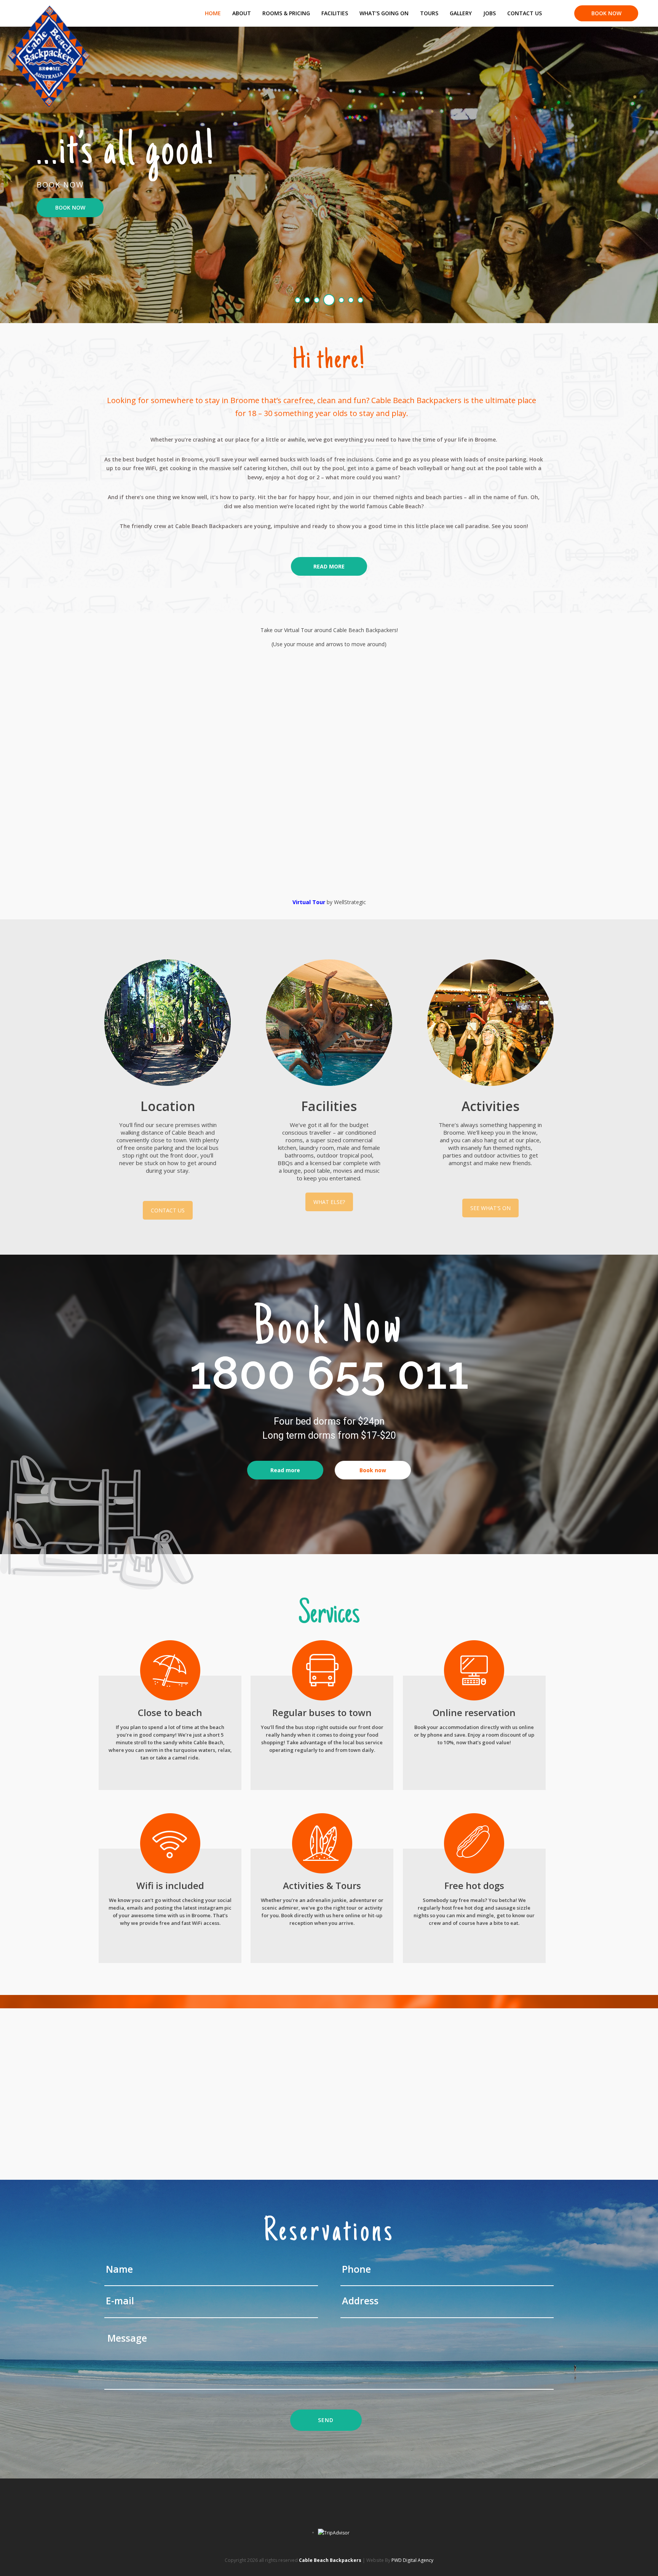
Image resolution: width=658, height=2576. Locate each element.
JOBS (490, 13)
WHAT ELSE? (329, 1202)
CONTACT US (525, 13)
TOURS (429, 13)
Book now (373, 1470)
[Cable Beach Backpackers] (49, 10)
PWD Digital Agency (412, 2560)
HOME (213, 13)
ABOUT (242, 13)
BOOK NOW (606, 13)
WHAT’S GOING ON (384, 13)
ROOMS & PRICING (286, 13)
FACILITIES (335, 13)
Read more (285, 1470)
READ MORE (329, 566)
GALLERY (461, 13)
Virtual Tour (309, 902)
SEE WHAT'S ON (490, 1208)
